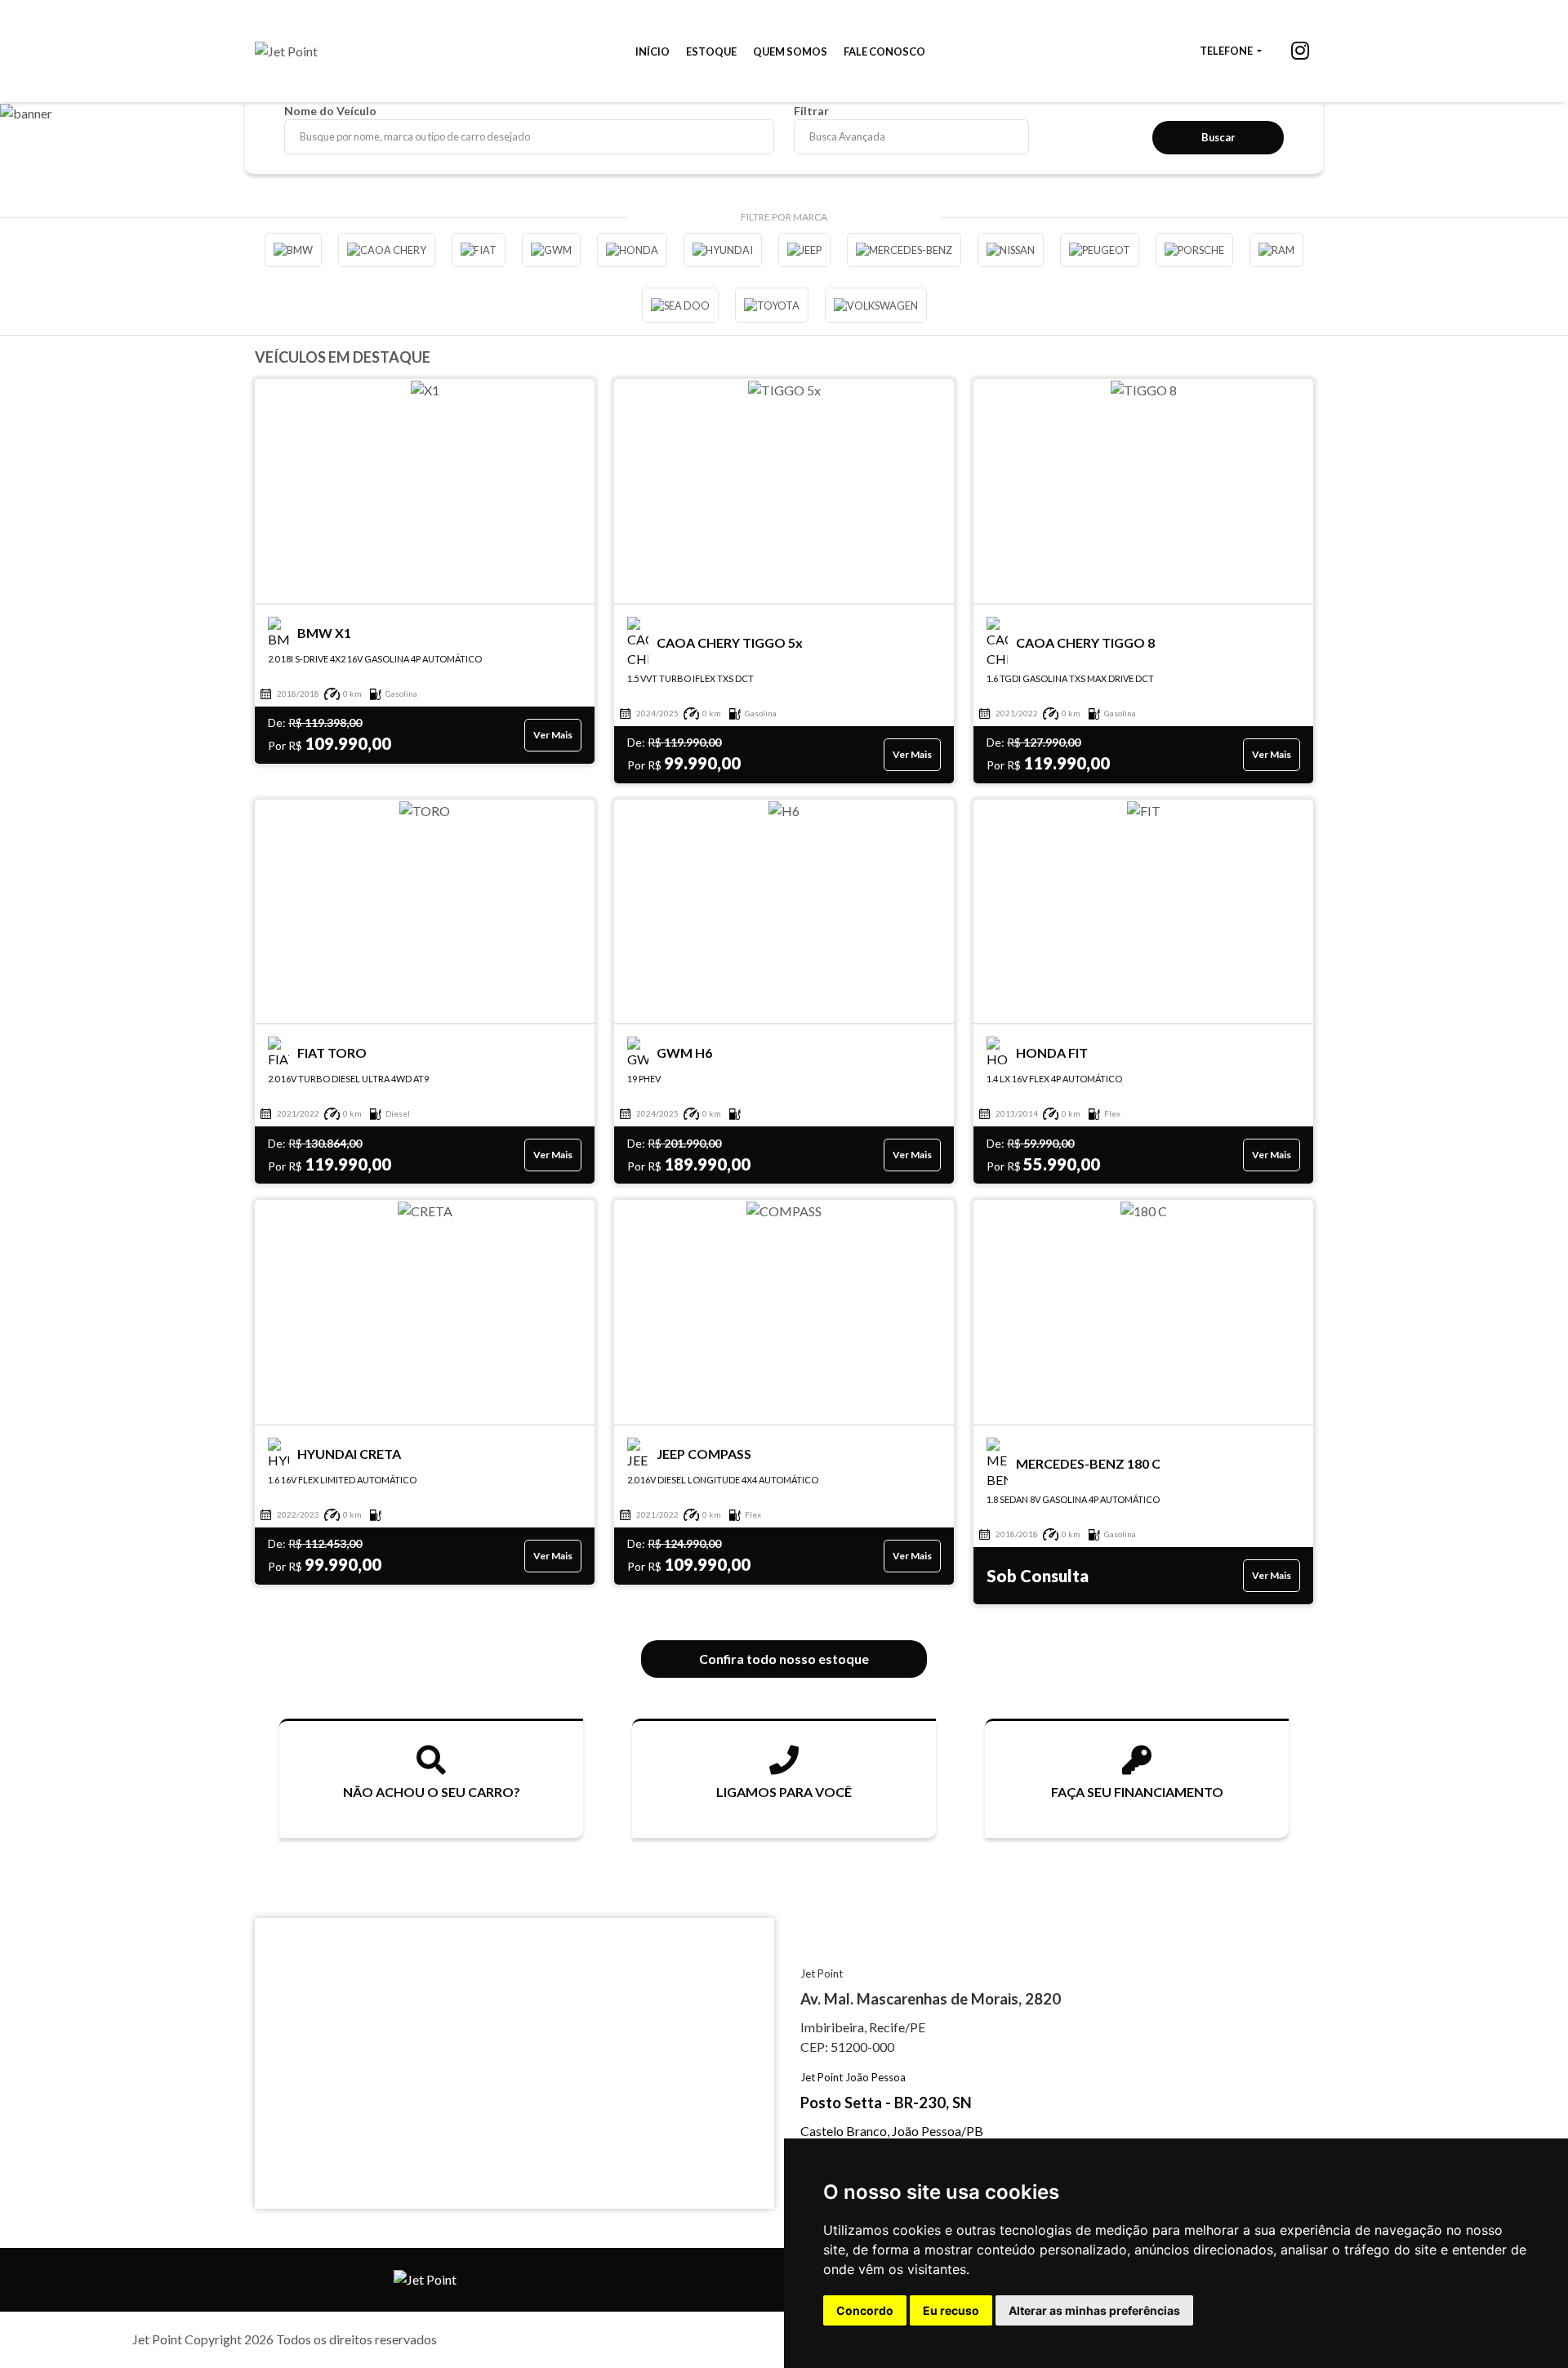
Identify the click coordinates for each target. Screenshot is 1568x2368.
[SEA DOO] (680, 305)
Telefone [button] (1227, 51)
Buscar (1218, 137)
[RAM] (1276, 250)
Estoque (711, 51)
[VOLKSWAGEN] (876, 305)
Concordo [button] (865, 2310)
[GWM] (551, 250)
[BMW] (293, 250)
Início (653, 51)
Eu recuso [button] (951, 2310)
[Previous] (20, 132)
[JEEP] (804, 250)
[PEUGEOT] (1100, 250)
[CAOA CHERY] (387, 250)
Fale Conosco (884, 51)
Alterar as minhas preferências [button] (1094, 2310)
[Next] (1548, 132)
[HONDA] (632, 250)
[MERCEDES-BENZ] (904, 250)
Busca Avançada (847, 136)
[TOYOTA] (772, 305)
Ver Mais (553, 735)
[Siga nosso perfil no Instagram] (1300, 53)
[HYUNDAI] (723, 250)
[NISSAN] (1011, 250)
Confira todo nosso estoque (784, 1659)
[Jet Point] (286, 51)
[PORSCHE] (1194, 250)
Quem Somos (790, 51)
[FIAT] (479, 250)
